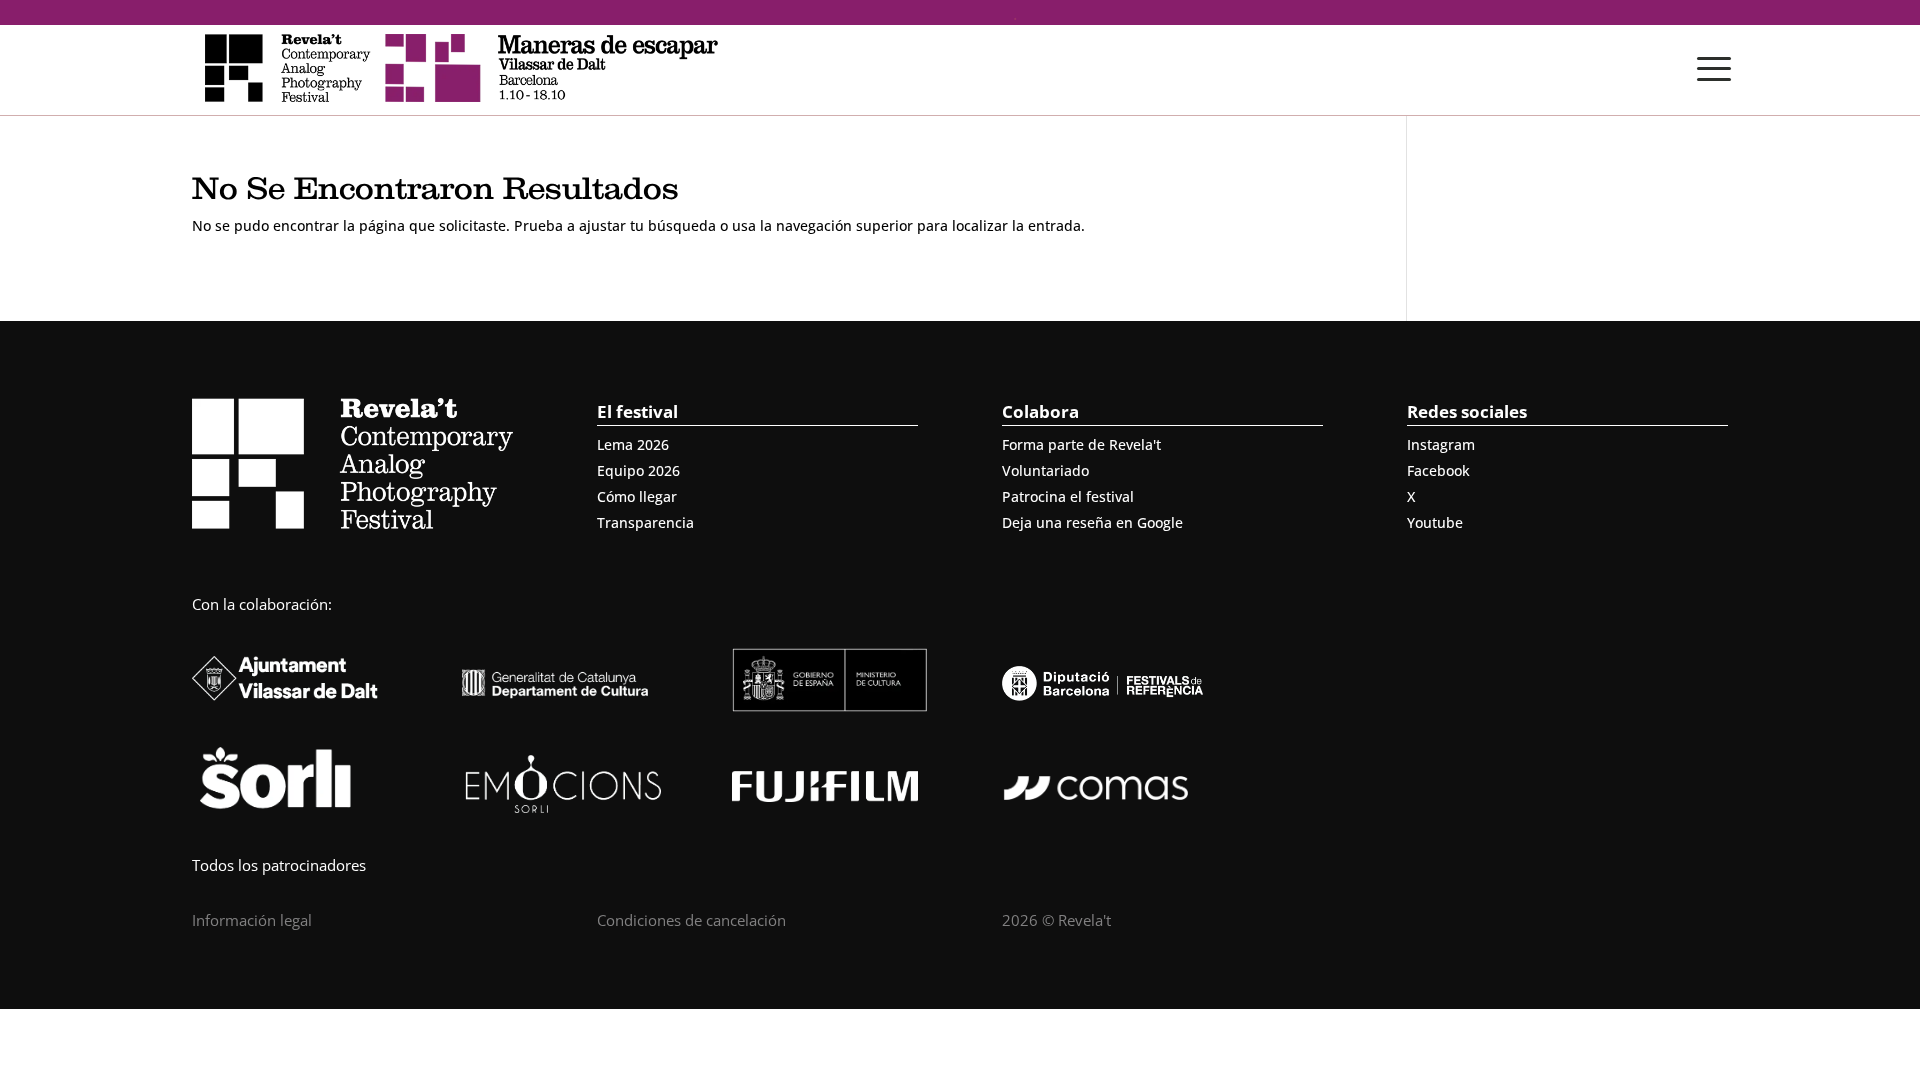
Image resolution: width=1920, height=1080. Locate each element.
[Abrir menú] (1714, 69)
